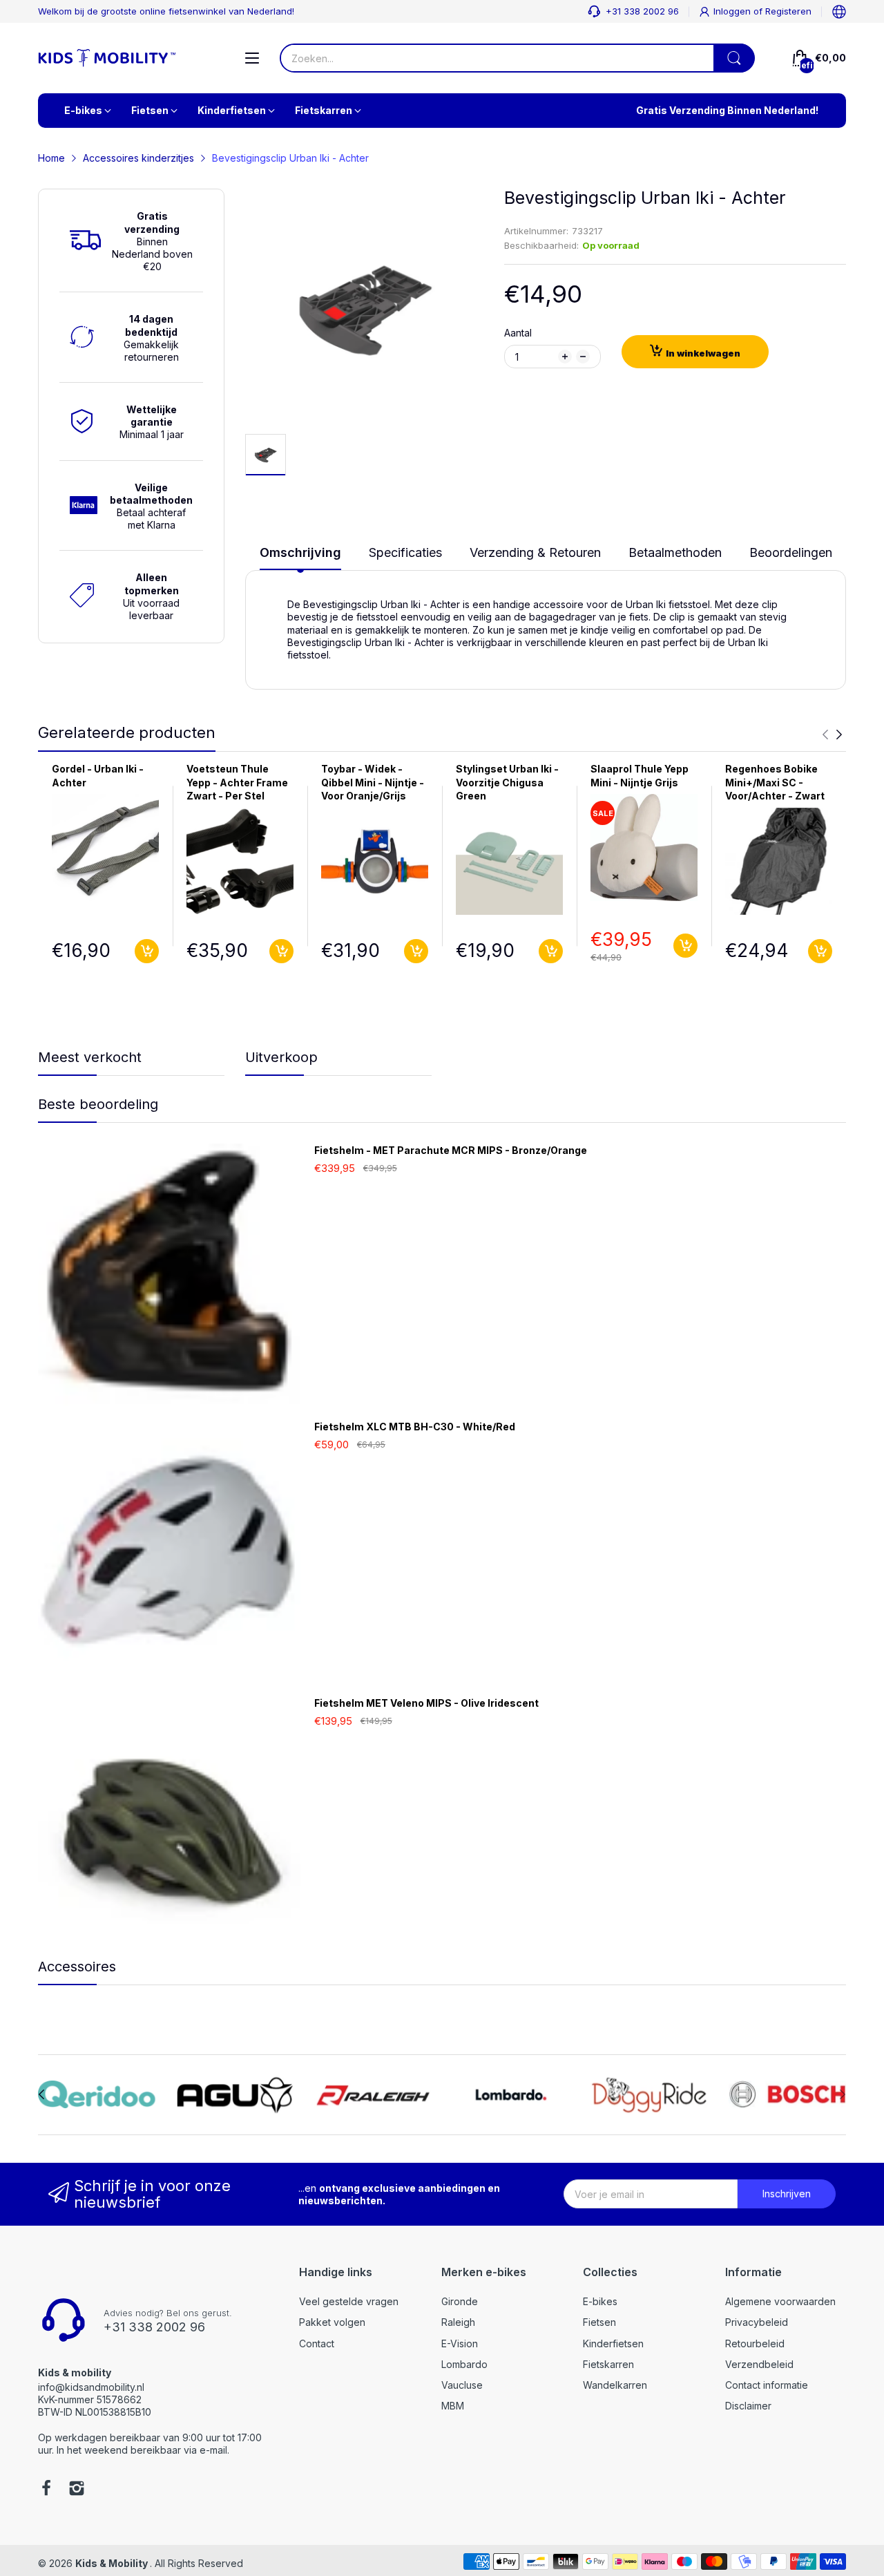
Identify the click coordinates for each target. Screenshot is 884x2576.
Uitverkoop (281, 1057)
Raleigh (458, 2322)
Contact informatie (767, 2385)
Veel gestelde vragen (349, 2301)
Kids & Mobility (113, 2563)
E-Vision (460, 2343)
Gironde (460, 2301)
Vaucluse (462, 2385)
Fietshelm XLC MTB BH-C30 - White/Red (415, 1427)
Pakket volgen (332, 2322)
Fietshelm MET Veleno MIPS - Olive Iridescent (426, 1703)
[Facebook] (46, 2490)
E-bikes (600, 2301)
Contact (317, 2343)
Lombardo (464, 2364)
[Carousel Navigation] (832, 735)
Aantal (518, 333)
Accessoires (77, 1967)
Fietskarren (608, 2364)
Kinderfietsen (613, 2343)
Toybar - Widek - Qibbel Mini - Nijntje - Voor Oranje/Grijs (373, 782)
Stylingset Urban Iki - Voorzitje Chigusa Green (507, 782)
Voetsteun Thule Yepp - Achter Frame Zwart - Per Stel (237, 782)
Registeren (788, 11)
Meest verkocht (90, 1057)
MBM (453, 2406)
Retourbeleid (755, 2343)
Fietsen (599, 2322)
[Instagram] (77, 2490)
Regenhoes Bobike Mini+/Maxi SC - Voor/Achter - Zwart (775, 782)
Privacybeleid (757, 2322)
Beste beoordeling (98, 1104)
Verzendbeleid (759, 2364)
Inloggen (733, 11)
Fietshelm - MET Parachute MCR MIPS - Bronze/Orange (451, 1150)
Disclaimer (748, 2406)
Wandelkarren (615, 2385)
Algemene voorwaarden (780, 2301)
